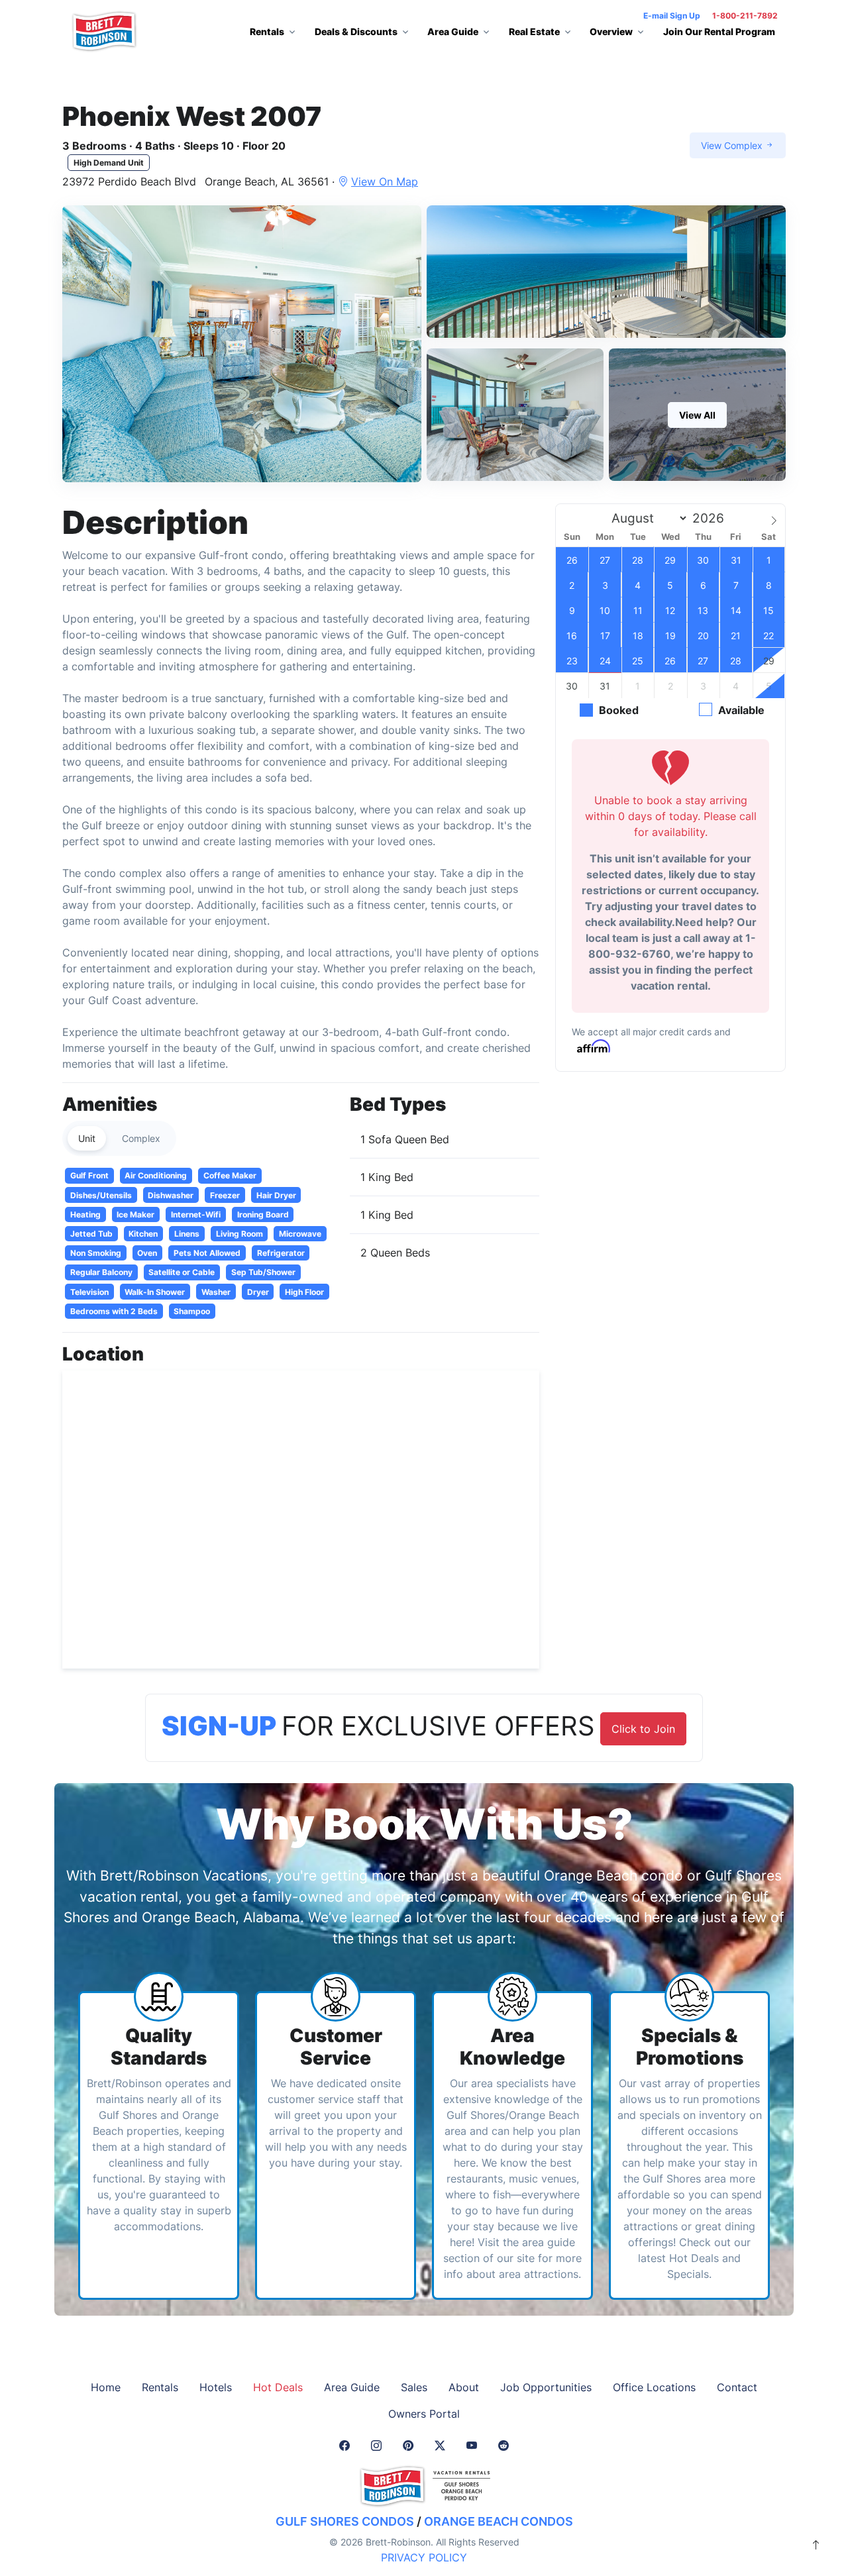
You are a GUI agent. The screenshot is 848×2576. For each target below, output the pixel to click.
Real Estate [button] (534, 31)
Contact (737, 2387)
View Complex (733, 145)
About (464, 2387)
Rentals (160, 2387)
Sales (414, 2387)
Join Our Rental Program (719, 31)
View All (697, 415)
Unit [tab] (87, 1138)
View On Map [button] (385, 181)
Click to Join (643, 1729)
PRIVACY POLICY (424, 2557)
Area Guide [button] (453, 31)
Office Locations (654, 2387)
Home (106, 2387)
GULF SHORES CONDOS (345, 2521)
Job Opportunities (546, 2387)
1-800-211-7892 (745, 16)
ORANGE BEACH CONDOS (499, 2521)
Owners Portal (424, 2414)
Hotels (216, 2387)
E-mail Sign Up (672, 16)
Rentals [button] (267, 31)
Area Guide (352, 2387)
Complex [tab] (141, 1138)
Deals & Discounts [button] (356, 31)
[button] (242, 344)
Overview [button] (611, 31)
